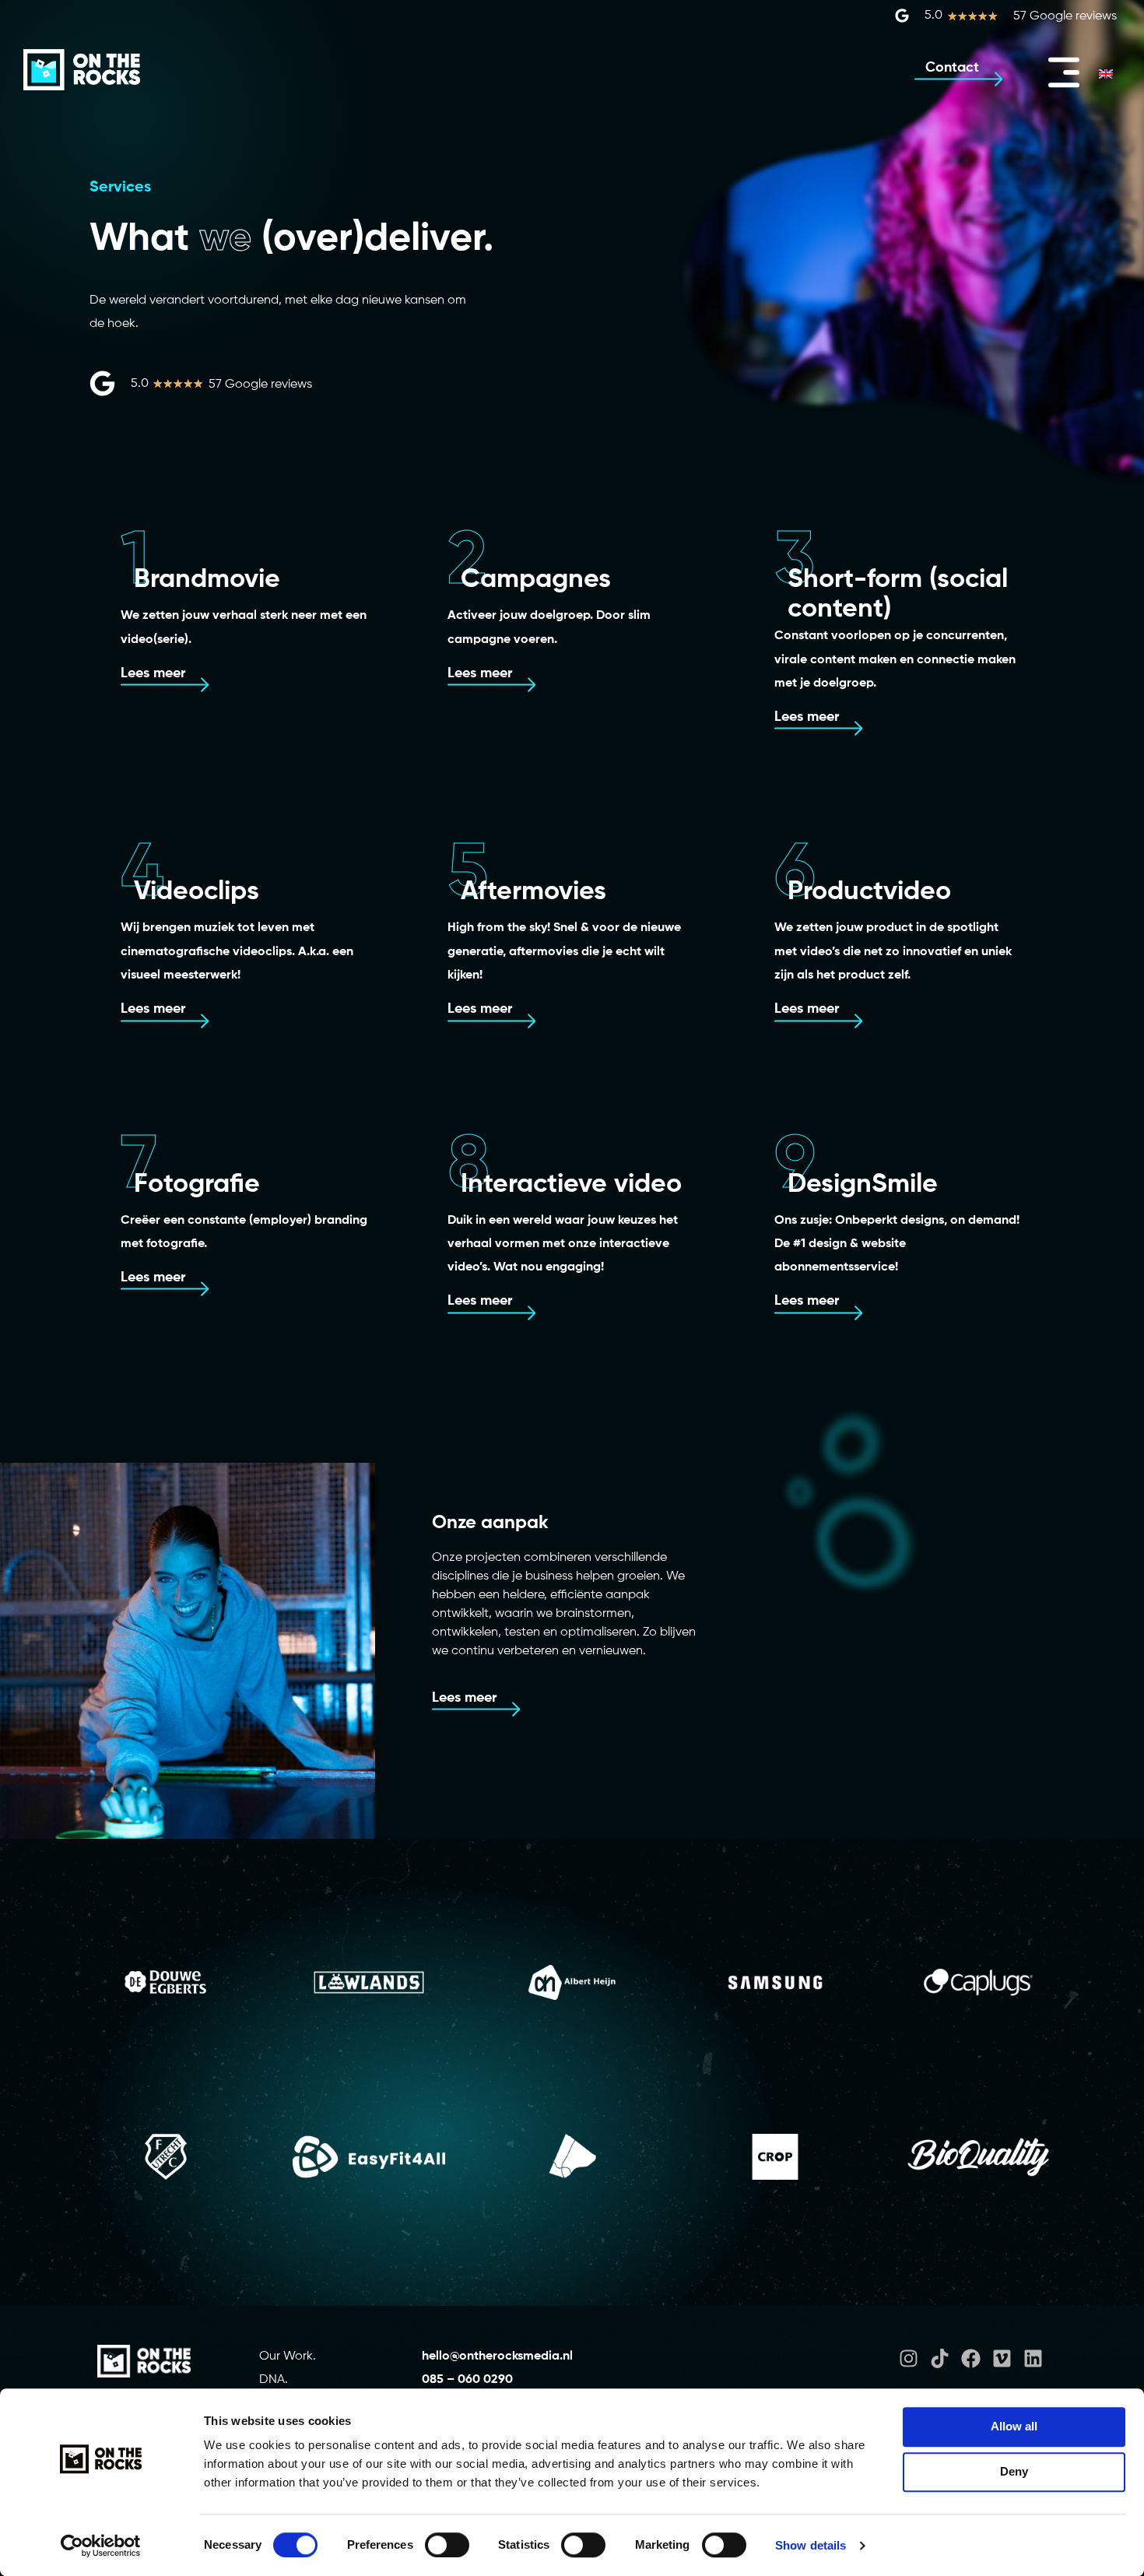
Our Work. (288, 2356)
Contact (952, 68)
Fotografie (197, 1185)
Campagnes (536, 580)
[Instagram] (909, 2358)
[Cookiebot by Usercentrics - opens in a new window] (101, 2546)
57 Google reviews (1065, 16)
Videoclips (197, 892)
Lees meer (153, 673)
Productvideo (869, 892)
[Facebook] (971, 2358)
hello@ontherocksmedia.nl (499, 2356)
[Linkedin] (1033, 2358)
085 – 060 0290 (467, 2380)
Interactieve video (571, 1185)
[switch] (447, 2545)
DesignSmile (863, 1185)
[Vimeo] (1002, 2358)
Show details (811, 2545)
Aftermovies (533, 892)
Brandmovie (207, 580)
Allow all (1014, 2426)
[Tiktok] (940, 2358)
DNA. (274, 2380)
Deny (1014, 2471)
